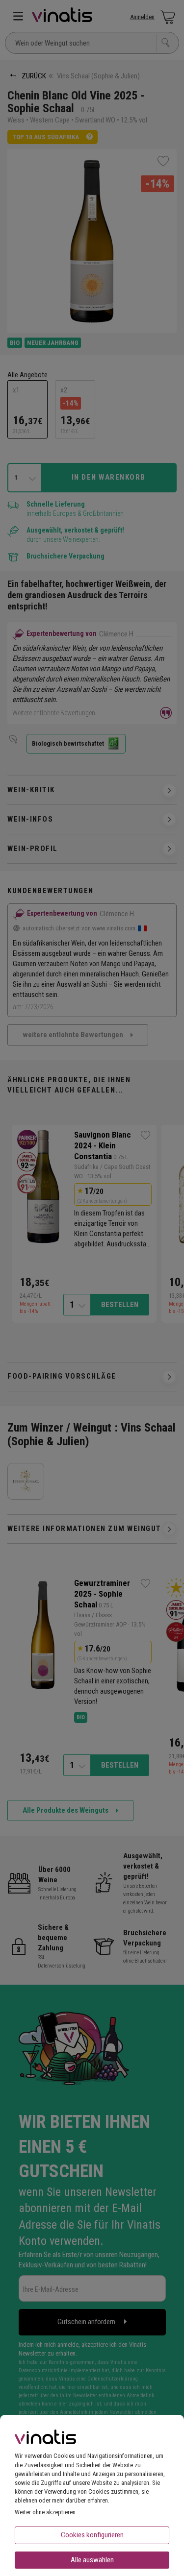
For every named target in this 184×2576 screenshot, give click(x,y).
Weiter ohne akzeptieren (45, 2512)
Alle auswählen (92, 2560)
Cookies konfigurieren (92, 2535)
